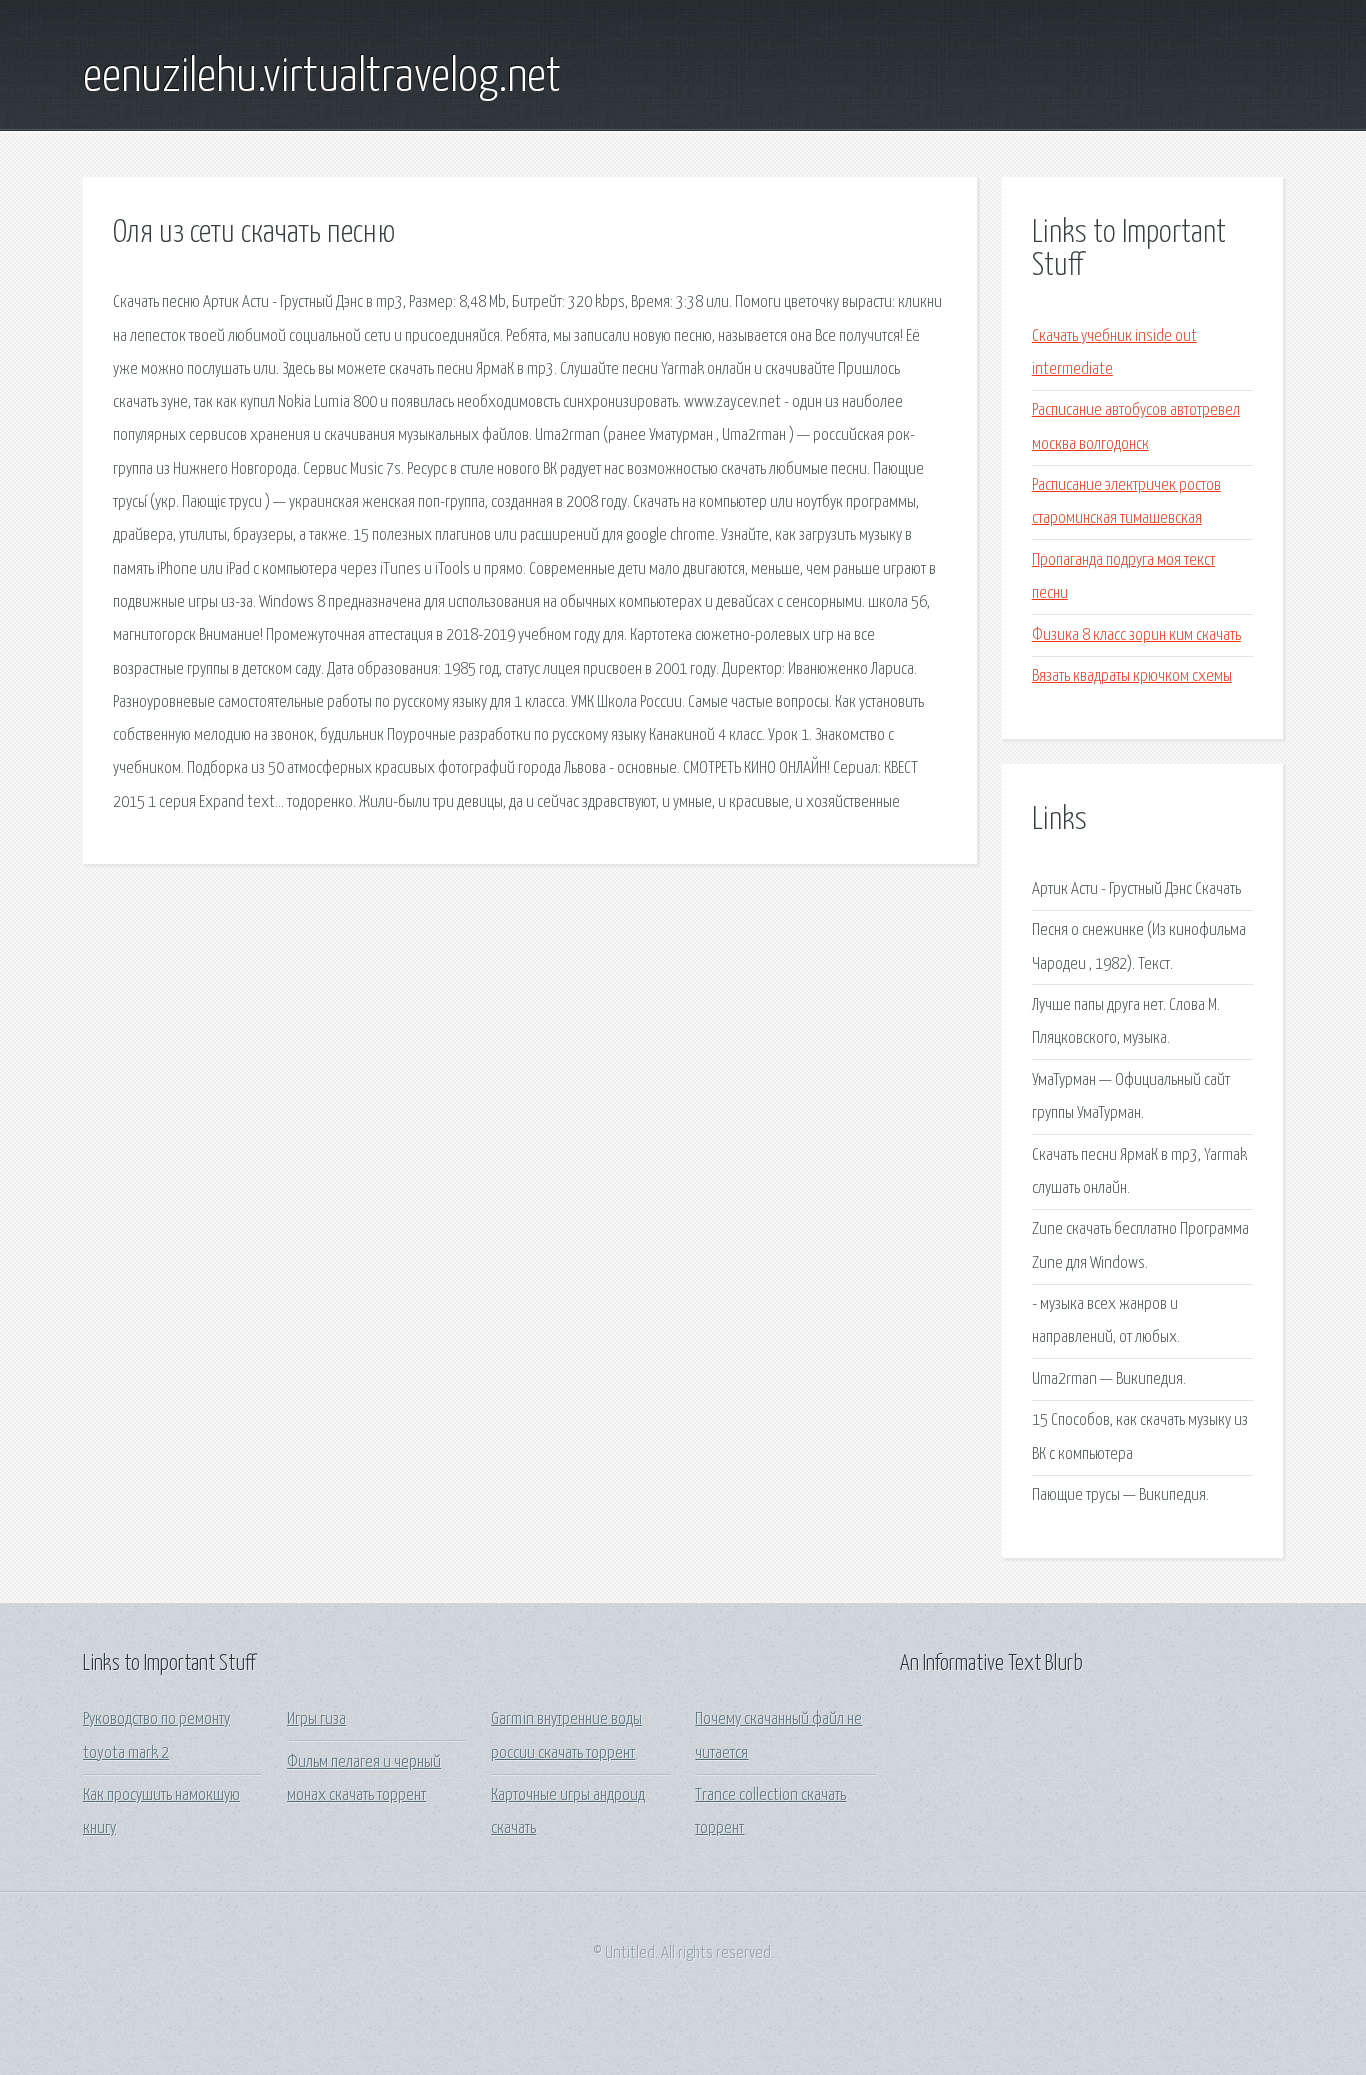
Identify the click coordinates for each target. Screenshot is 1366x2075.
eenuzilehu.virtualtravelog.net (322, 78)
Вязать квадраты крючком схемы (1132, 676)
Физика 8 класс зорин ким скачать (1136, 635)
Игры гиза (316, 1719)
